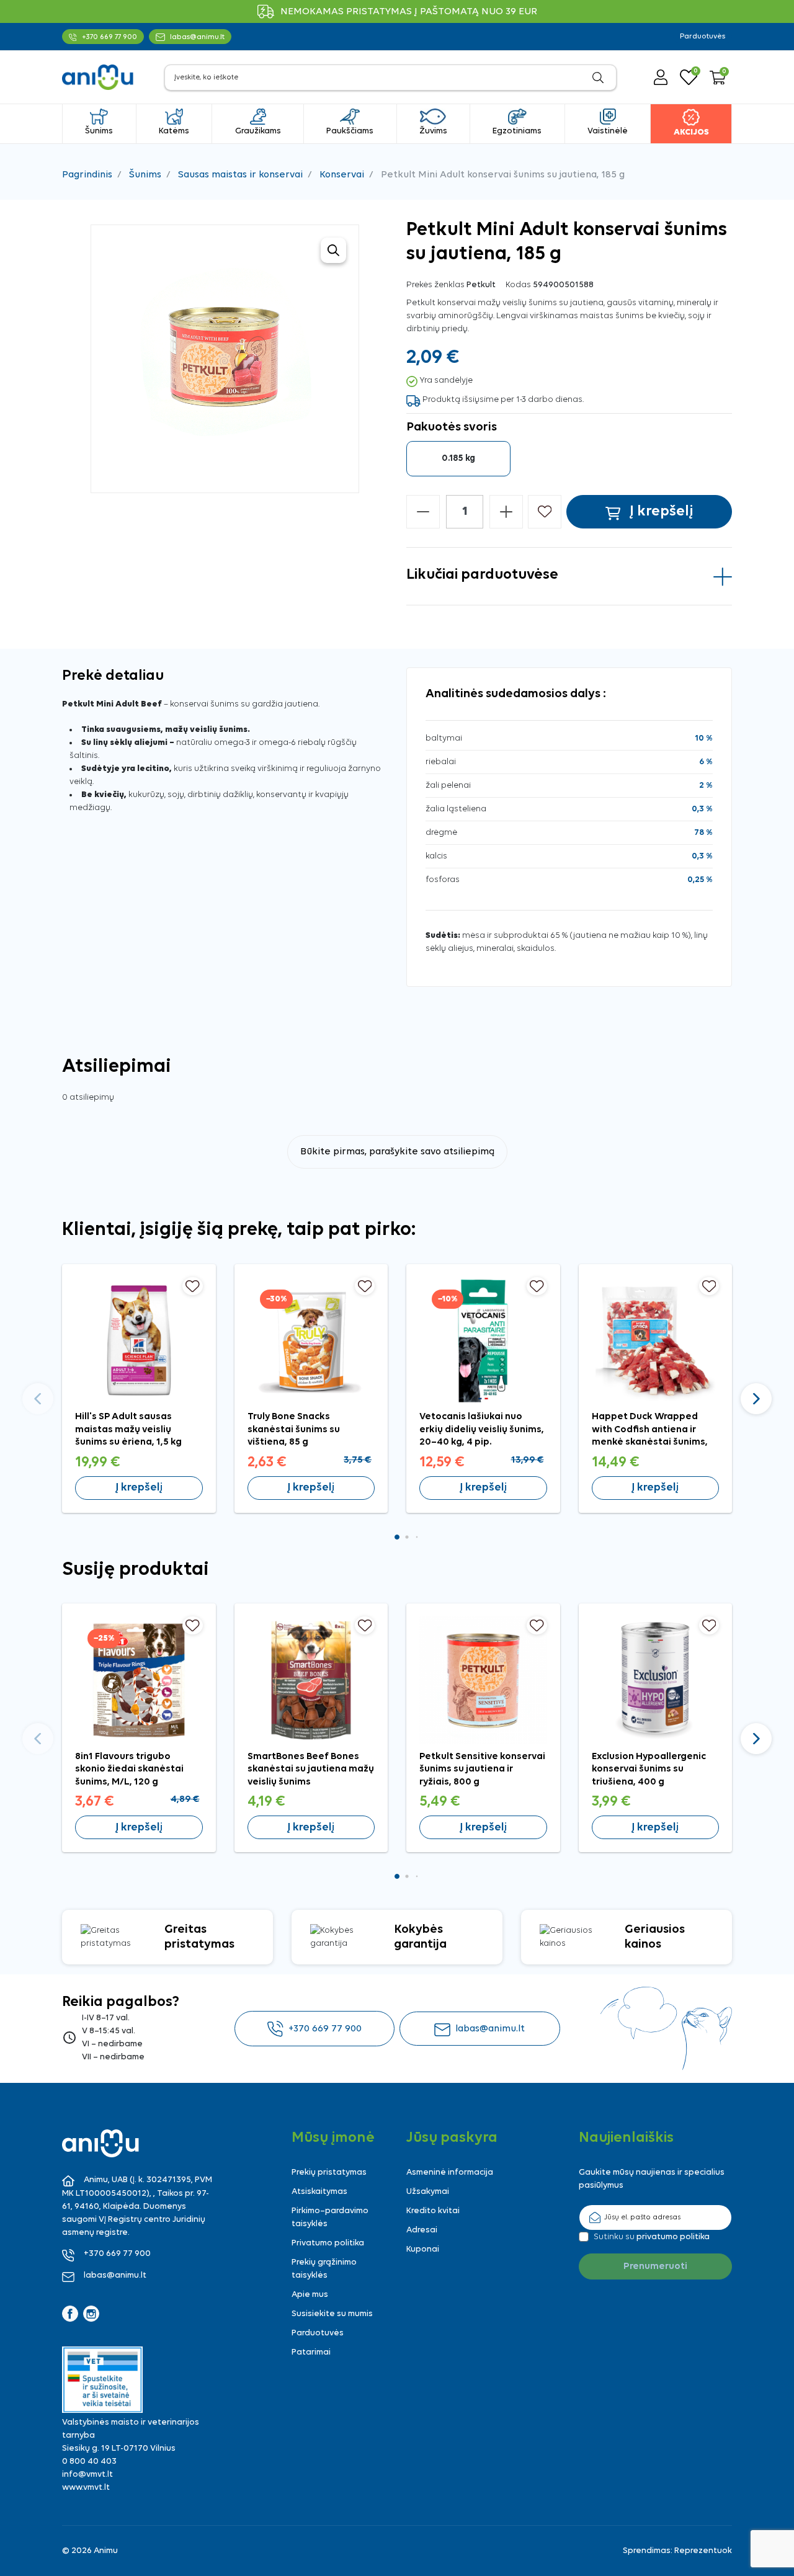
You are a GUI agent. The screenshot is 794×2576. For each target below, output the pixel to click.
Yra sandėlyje (446, 381)
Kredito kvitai (433, 2211)
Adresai (422, 2230)
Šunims (145, 175)
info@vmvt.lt (87, 2475)
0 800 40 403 (89, 2462)
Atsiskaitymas (319, 2192)
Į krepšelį (139, 1488)
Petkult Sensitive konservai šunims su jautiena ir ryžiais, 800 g (482, 1769)
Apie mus (310, 2295)
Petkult (481, 285)
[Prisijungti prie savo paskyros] (661, 77)
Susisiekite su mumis (332, 2314)
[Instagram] (91, 2314)
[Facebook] (70, 2314)
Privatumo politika (328, 2243)
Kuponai (423, 2249)
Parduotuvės (703, 37)
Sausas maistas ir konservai (240, 175)
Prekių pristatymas (329, 2173)
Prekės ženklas (435, 285)
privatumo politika (673, 2237)
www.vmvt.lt (86, 2488)
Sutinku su (652, 2237)
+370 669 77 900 (325, 2029)
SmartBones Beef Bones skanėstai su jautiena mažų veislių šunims (311, 1769)
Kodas (518, 285)
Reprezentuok (703, 2551)
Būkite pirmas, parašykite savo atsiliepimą (397, 1152)
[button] (718, 78)
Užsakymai (428, 2192)
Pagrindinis (87, 175)
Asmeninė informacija (450, 2173)
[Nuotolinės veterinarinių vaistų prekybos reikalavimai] (102, 2380)
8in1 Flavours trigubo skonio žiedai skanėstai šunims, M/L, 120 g (129, 1769)
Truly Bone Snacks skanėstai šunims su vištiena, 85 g (294, 1429)
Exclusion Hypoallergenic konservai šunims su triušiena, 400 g (649, 1769)
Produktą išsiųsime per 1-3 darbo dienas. (503, 400)
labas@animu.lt (490, 2029)
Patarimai (311, 2352)
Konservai (342, 175)
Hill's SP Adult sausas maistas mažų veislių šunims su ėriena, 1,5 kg (128, 1429)
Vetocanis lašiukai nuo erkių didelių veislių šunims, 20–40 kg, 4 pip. (482, 1429)
